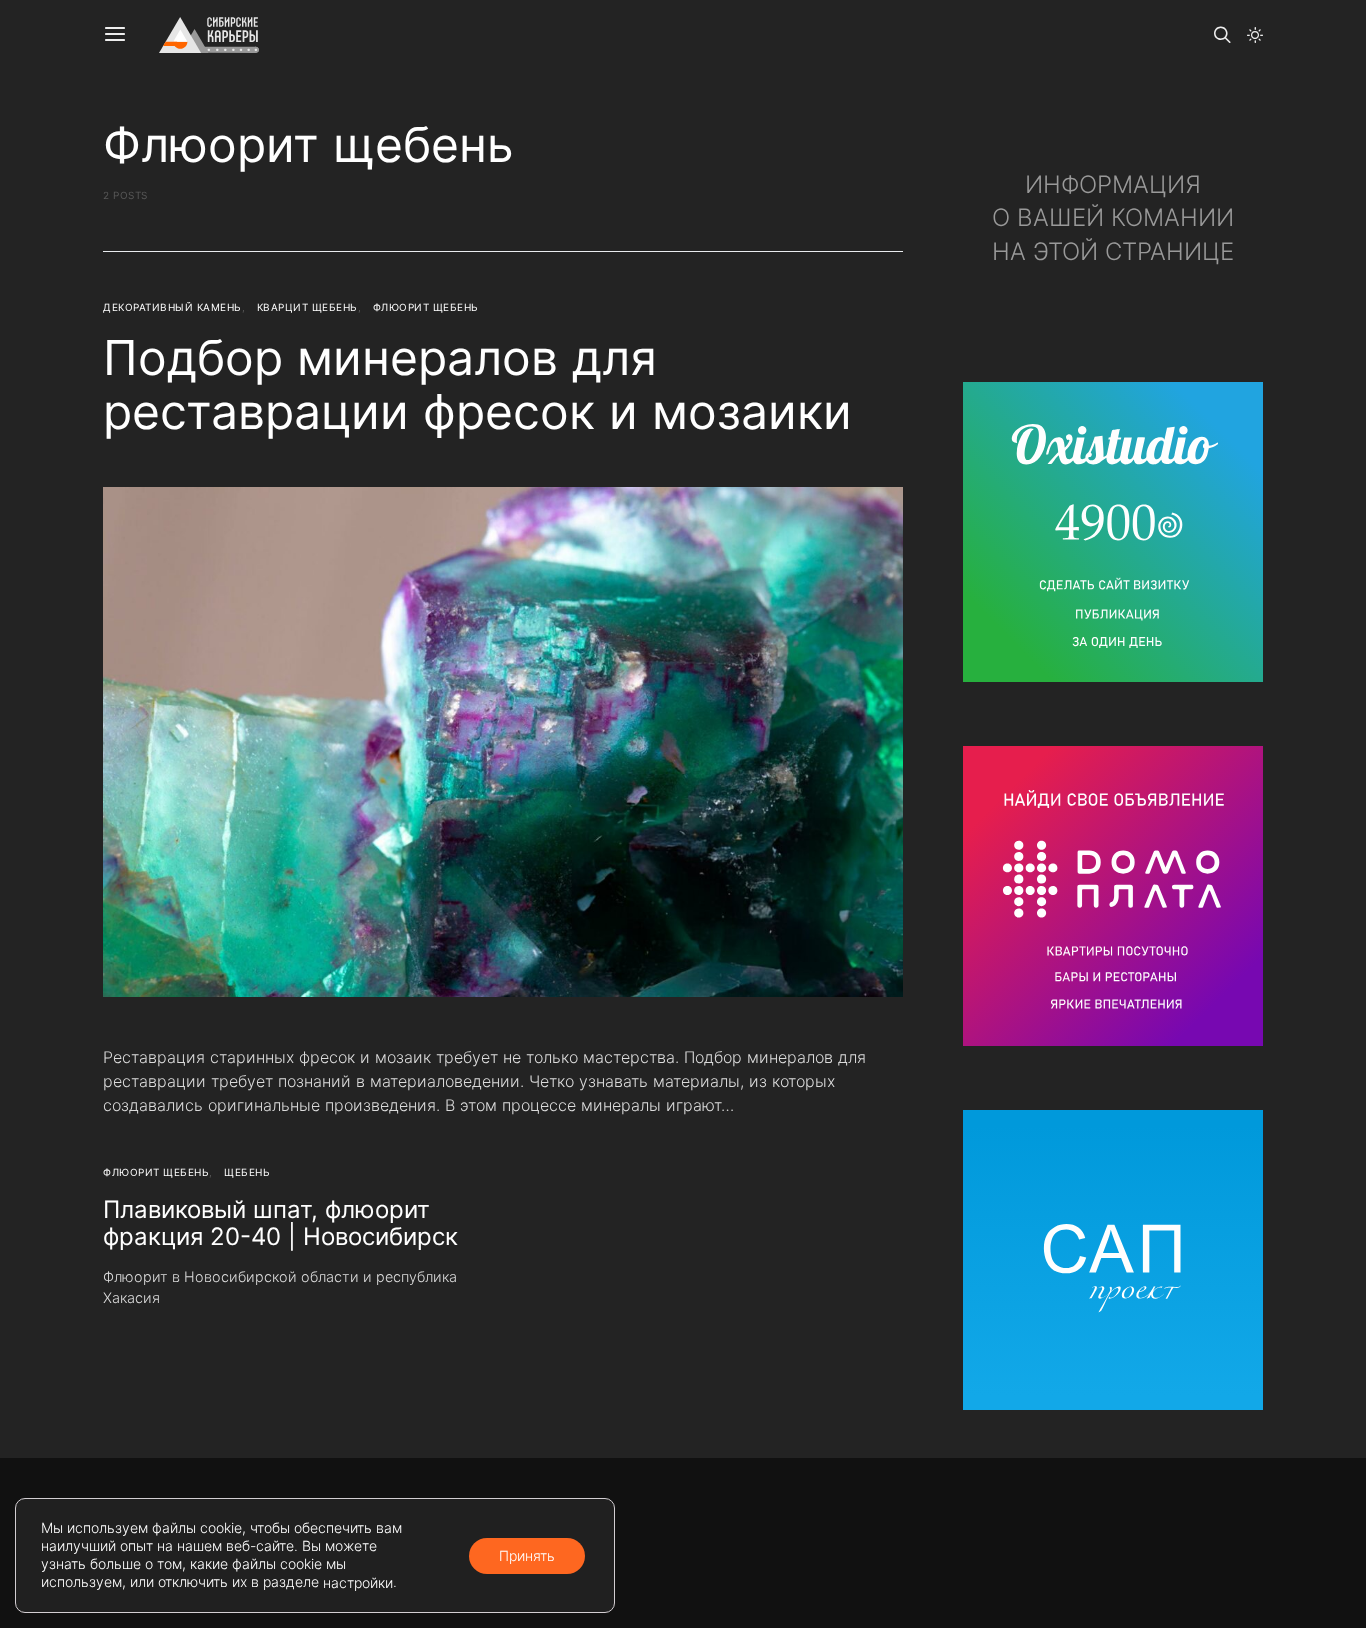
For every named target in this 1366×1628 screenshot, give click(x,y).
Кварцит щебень (307, 307)
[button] (1255, 35)
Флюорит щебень (426, 307)
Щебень (247, 1172)
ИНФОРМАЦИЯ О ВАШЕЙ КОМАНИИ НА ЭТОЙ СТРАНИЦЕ (1113, 218)
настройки (358, 1582)
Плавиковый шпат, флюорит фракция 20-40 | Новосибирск (280, 1223)
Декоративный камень (172, 307)
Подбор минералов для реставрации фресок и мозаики (477, 384)
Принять (527, 1554)
